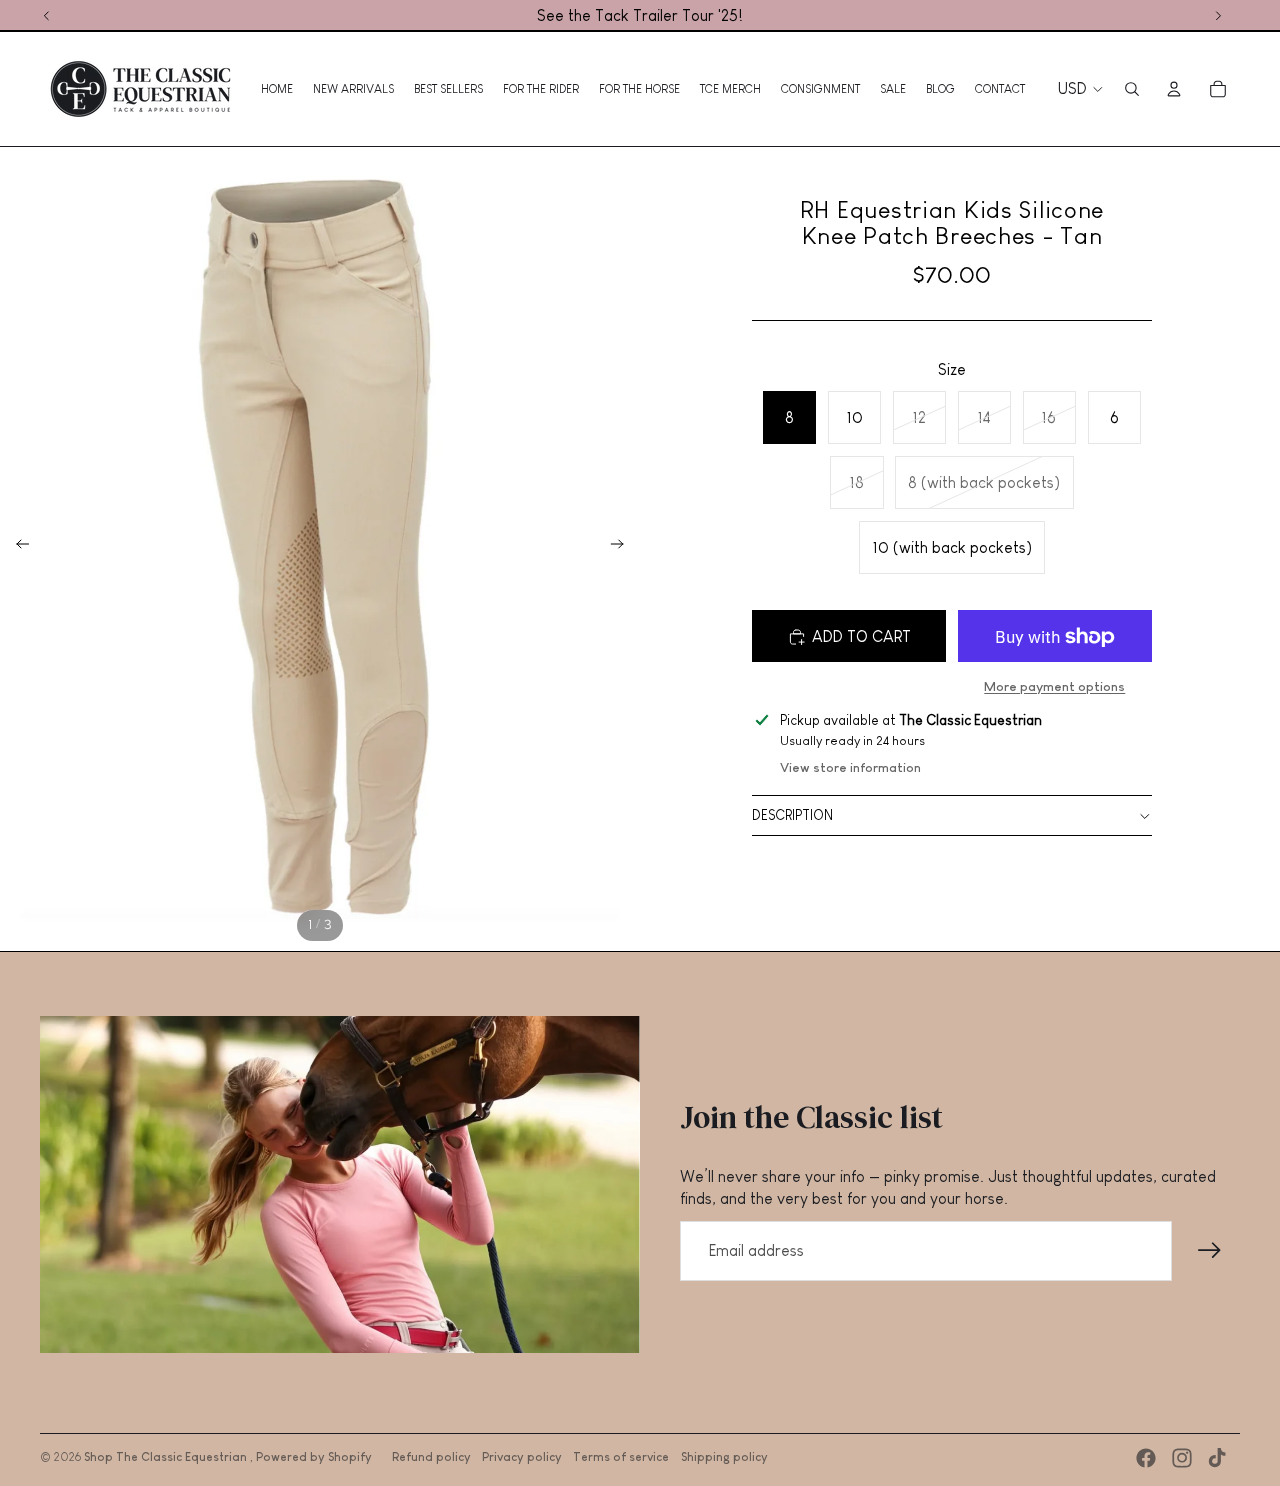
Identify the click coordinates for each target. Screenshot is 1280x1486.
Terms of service (621, 1457)
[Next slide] (623, 547)
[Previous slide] (16, 547)
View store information (850, 768)
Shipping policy (724, 1457)
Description (792, 816)
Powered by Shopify (314, 1457)
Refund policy (431, 1457)
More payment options (1054, 686)
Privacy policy (522, 1457)
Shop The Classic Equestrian (167, 1457)
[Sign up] (1210, 1251)
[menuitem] (277, 89)
